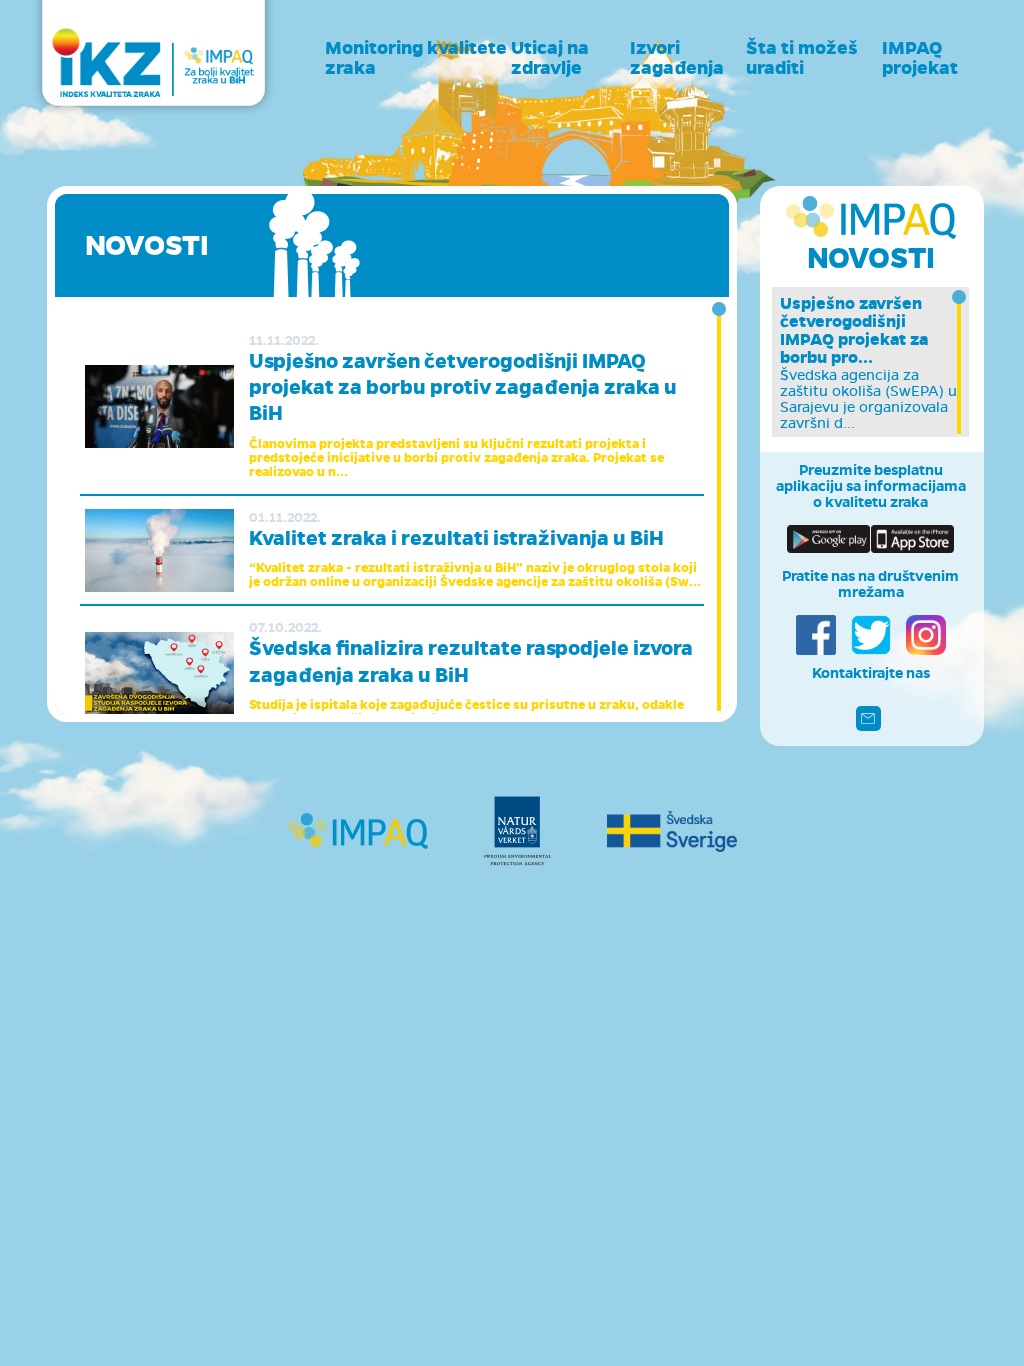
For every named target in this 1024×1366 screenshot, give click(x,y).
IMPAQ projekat (920, 58)
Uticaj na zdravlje (550, 58)
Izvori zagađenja (677, 58)
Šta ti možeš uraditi (802, 58)
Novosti (871, 257)
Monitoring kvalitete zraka (416, 58)
